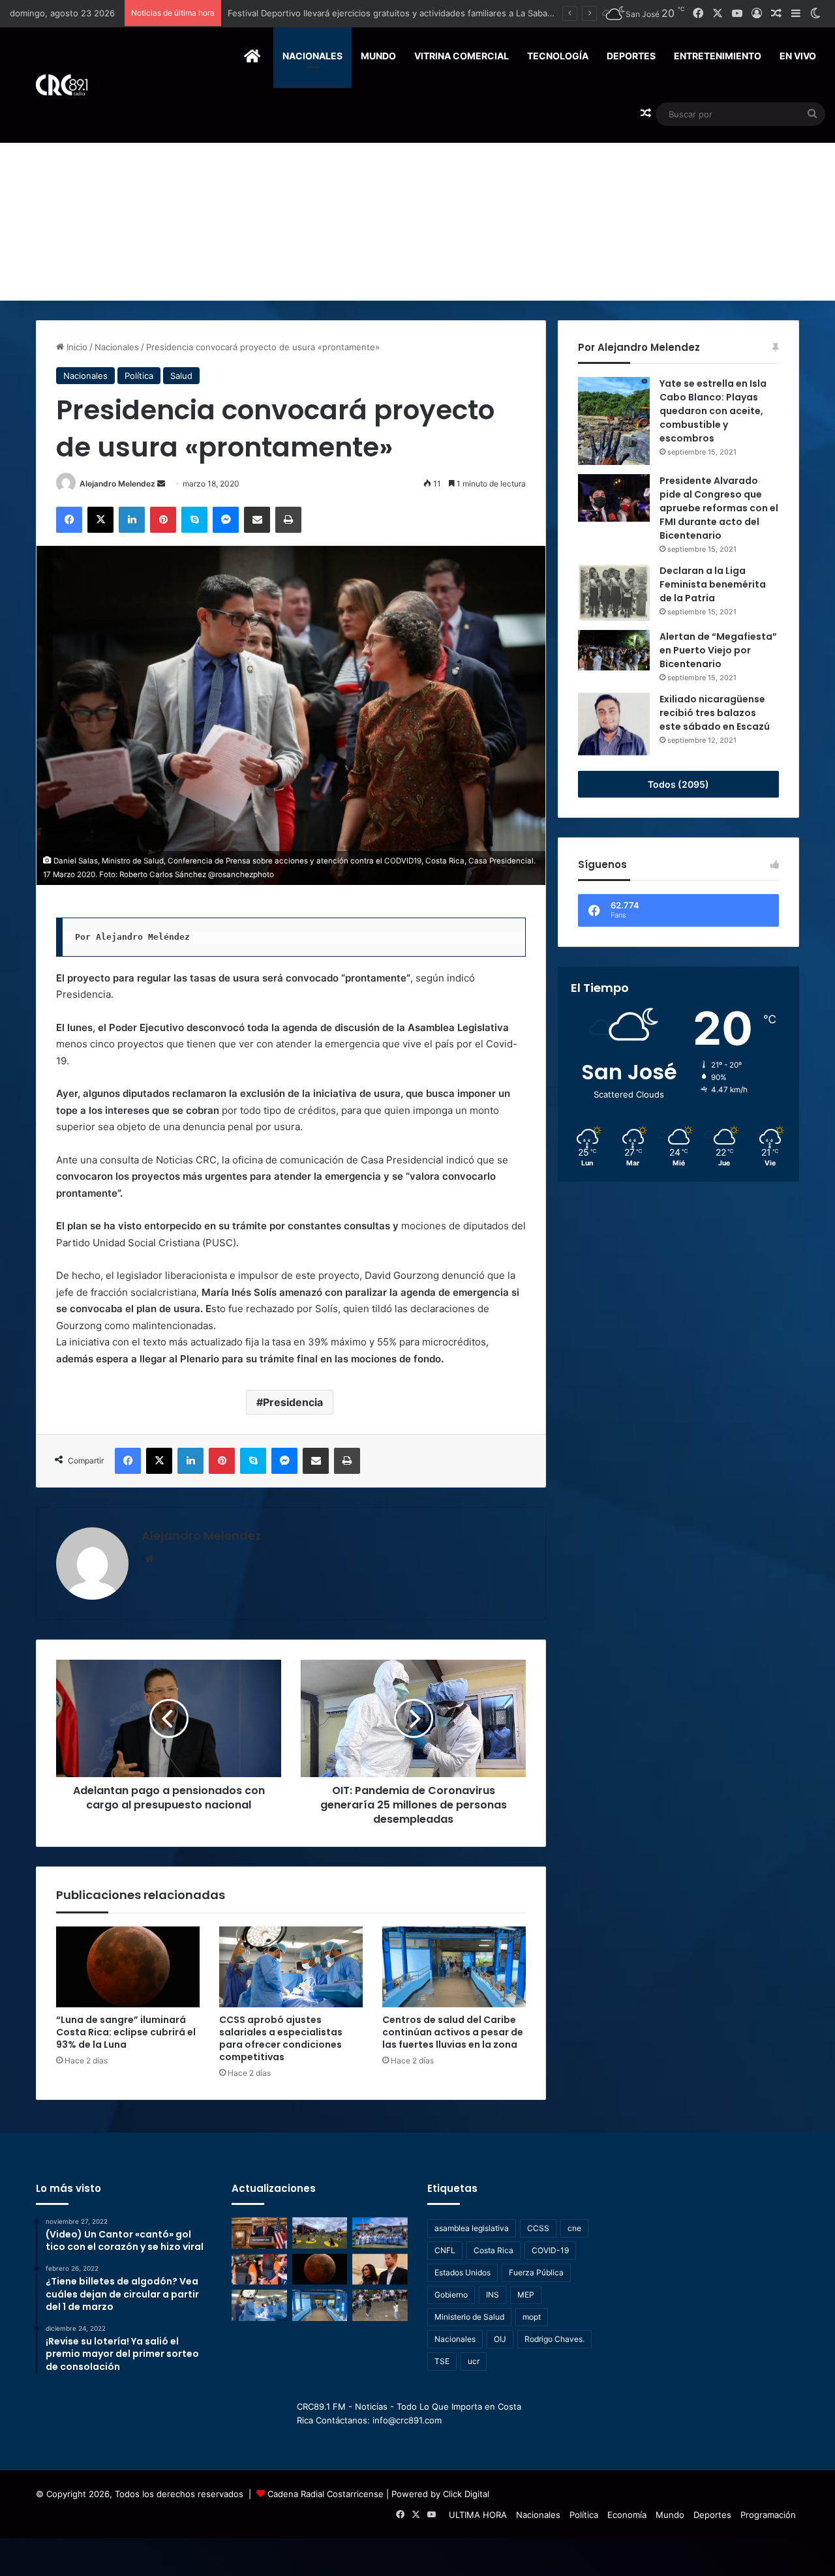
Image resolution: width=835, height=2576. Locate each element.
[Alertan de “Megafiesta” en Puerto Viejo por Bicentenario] (614, 650)
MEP (526, 2295)
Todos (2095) (678, 784)
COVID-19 (550, 2250)
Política (139, 376)
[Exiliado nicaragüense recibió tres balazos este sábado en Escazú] (614, 724)
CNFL (445, 2250)
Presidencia (293, 1402)
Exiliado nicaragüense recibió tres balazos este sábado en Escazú (715, 713)
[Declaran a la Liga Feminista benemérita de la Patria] (614, 592)
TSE (442, 2361)
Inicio (76, 347)
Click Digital (466, 2494)
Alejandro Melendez (117, 484)
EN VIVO (798, 56)
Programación (768, 2515)
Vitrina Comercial (462, 56)
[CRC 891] (54, 85)
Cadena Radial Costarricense (326, 2494)
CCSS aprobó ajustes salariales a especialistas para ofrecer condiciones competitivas (281, 2038)
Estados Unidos (463, 2272)
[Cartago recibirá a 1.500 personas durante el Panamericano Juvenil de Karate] (380, 2233)
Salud (181, 376)
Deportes (631, 56)
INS (493, 2295)
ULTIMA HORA (478, 2515)
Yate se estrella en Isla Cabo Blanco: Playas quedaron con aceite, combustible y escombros (713, 411)
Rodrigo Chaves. (554, 2339)
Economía (627, 2515)
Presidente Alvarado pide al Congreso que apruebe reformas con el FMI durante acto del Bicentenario (719, 508)
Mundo (378, 56)
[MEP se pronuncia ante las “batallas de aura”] (380, 2305)
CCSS (538, 2228)
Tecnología (558, 56)
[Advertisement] (417, 203)
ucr (474, 2361)
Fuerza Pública (536, 2272)
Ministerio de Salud (469, 2317)
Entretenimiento (718, 56)
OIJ (500, 2339)
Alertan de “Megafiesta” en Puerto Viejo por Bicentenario (718, 650)
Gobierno (451, 2295)
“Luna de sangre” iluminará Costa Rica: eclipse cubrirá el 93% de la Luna (126, 2032)
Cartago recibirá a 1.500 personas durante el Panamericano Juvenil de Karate (384, 13)
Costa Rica (493, 2250)
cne (574, 2228)
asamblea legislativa (472, 2228)
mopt (532, 2317)
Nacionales (312, 56)
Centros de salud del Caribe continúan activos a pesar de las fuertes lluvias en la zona (453, 2032)
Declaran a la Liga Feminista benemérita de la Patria (713, 584)
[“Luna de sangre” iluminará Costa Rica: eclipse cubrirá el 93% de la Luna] (128, 1967)
